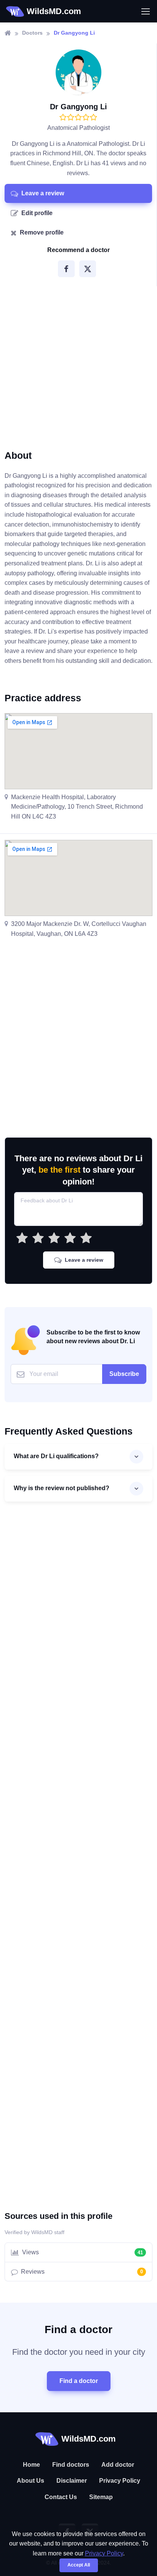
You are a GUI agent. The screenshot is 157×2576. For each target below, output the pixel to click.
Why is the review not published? (62, 1488)
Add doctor (118, 2465)
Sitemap (101, 2497)
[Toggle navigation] (145, 11)
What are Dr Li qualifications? (56, 1456)
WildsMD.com (54, 11)
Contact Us (61, 2497)
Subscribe (124, 1374)
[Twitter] (88, 269)
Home (31, 2465)
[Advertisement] (78, 365)
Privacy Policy (120, 2481)
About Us (30, 2481)
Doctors (32, 33)
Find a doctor (79, 2381)
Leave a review (43, 193)
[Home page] (8, 33)
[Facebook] (66, 269)
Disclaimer (72, 2481)
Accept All (79, 2565)
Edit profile (37, 213)
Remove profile (42, 232)
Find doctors (71, 2465)
